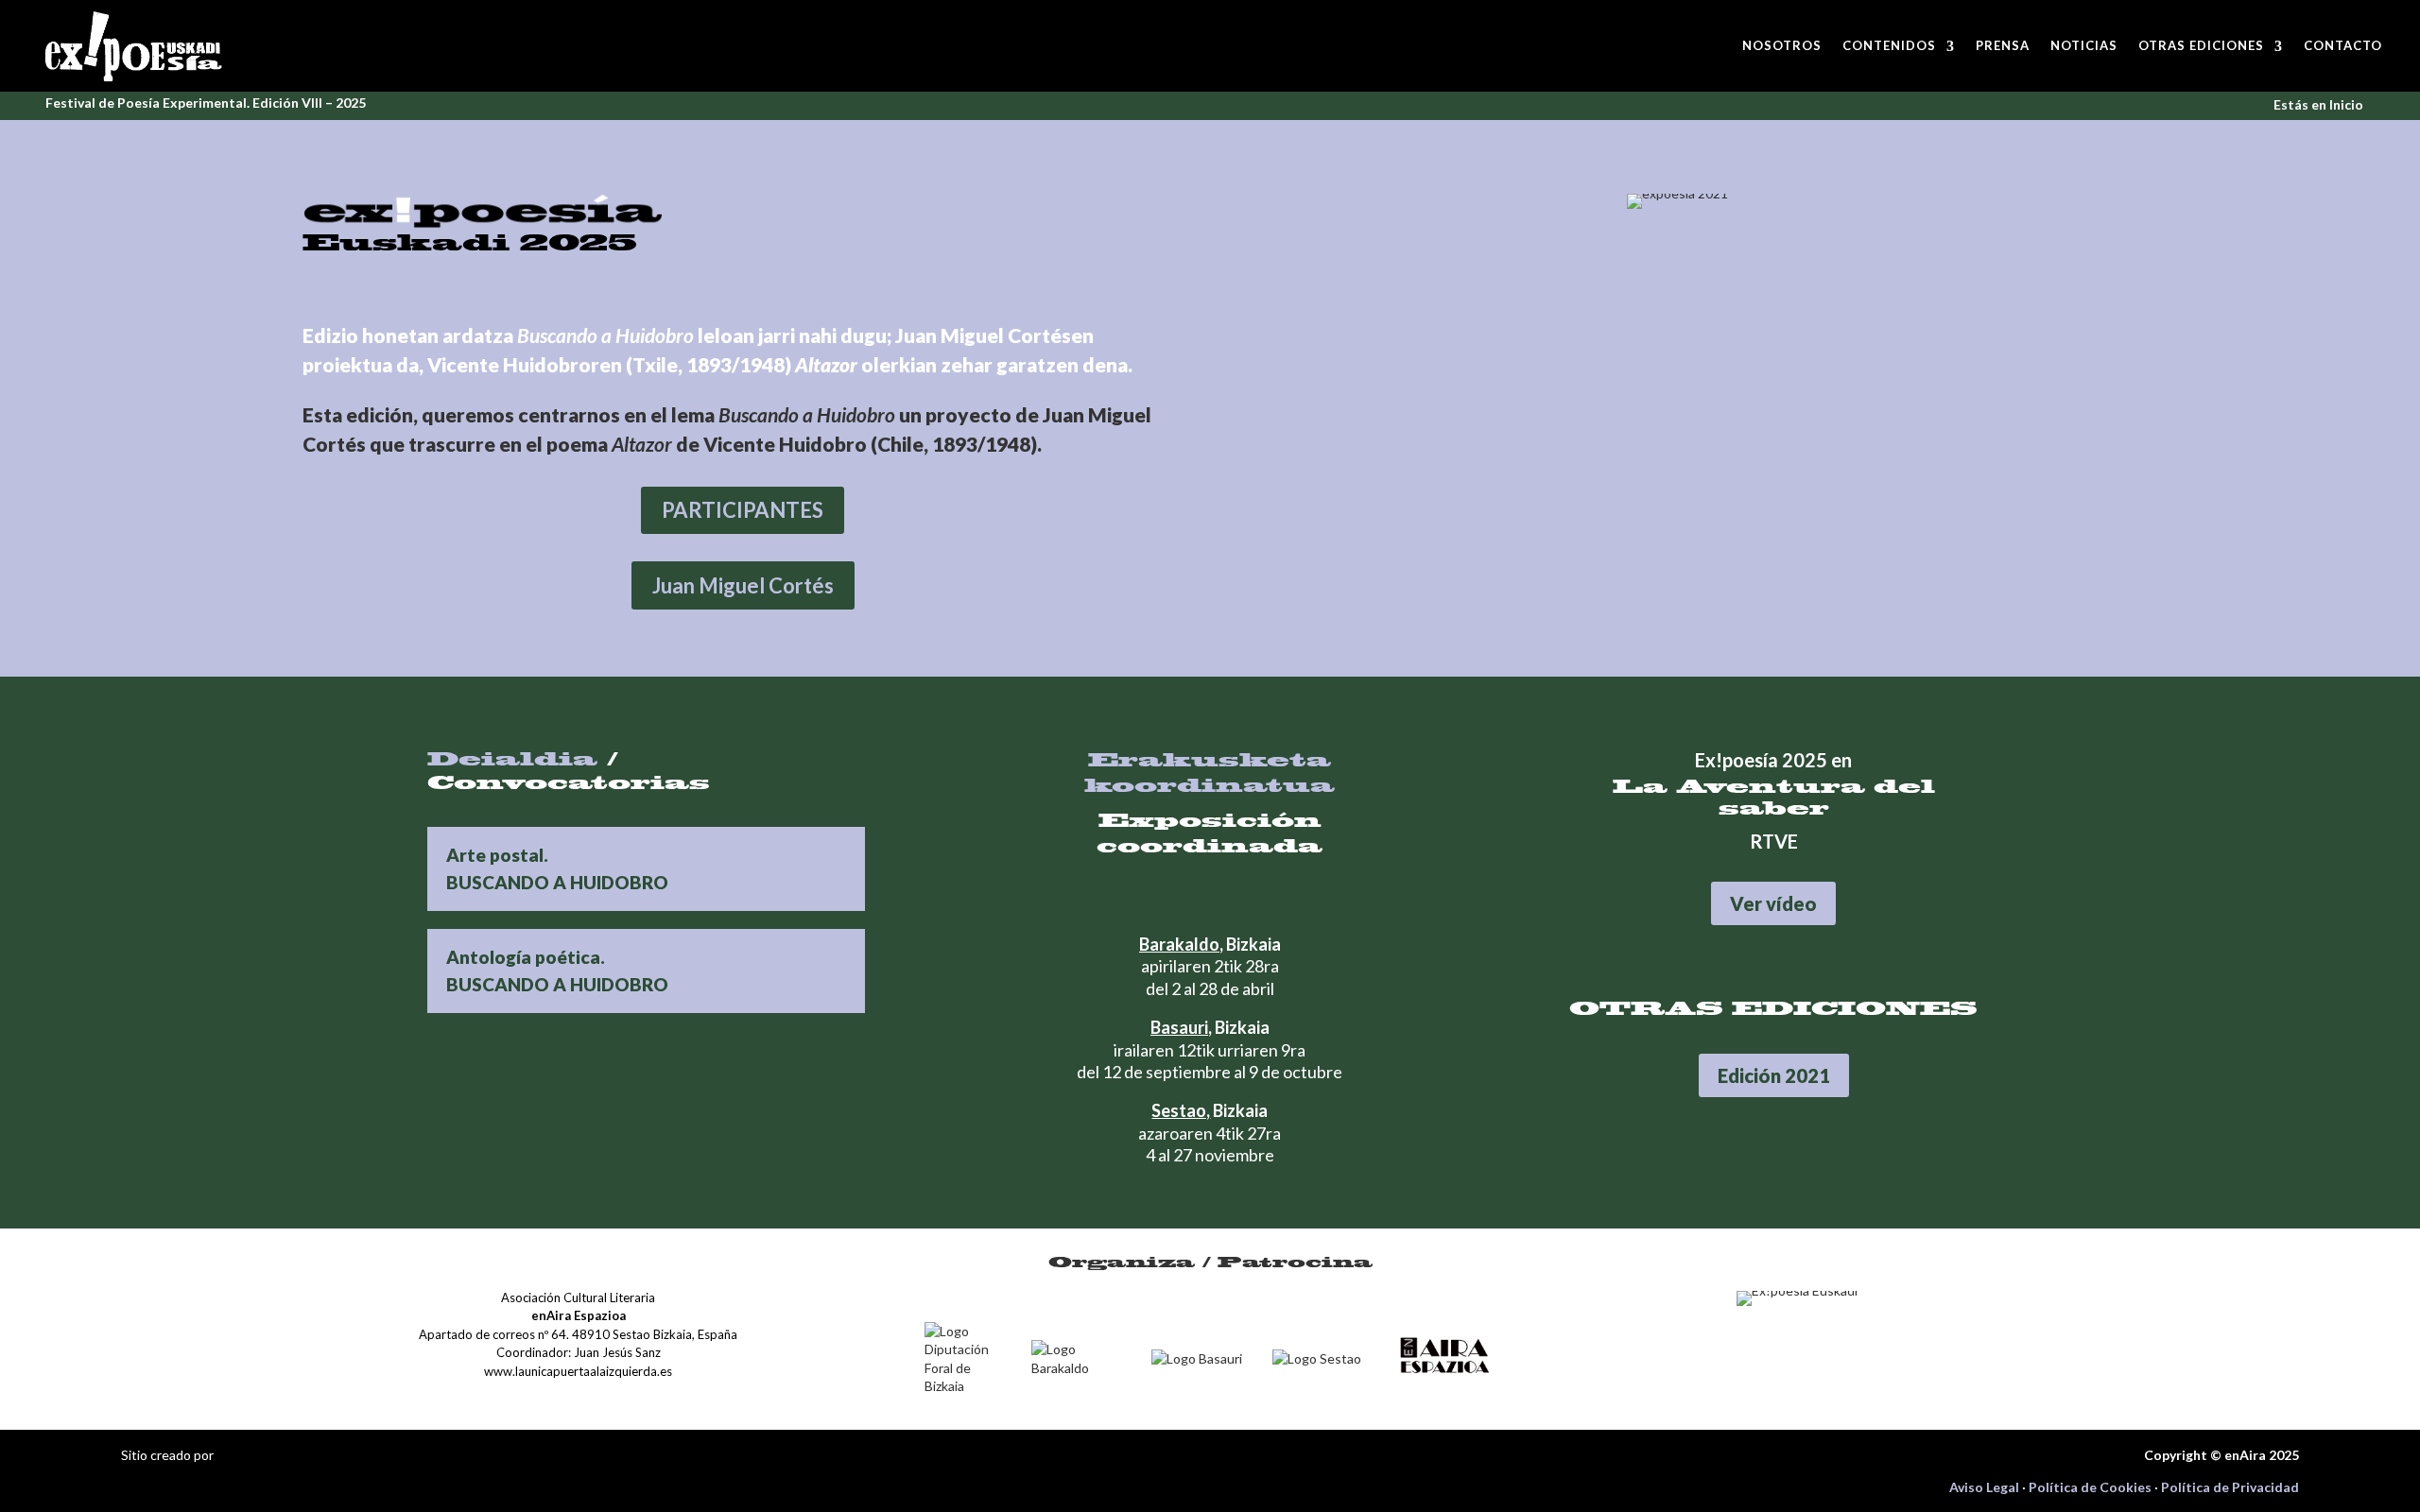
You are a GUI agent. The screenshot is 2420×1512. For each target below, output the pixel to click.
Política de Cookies (2090, 1487)
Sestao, (1181, 1110)
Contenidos (1889, 45)
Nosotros (1782, 45)
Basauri (1179, 1027)
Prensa (2003, 45)
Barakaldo (1179, 944)
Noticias (2084, 45)
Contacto (2343, 45)
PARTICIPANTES (743, 510)
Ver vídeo (1773, 903)
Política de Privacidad (2230, 1487)
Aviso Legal (1984, 1487)
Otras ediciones (2201, 45)
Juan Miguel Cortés (743, 585)
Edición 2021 (1774, 1075)
